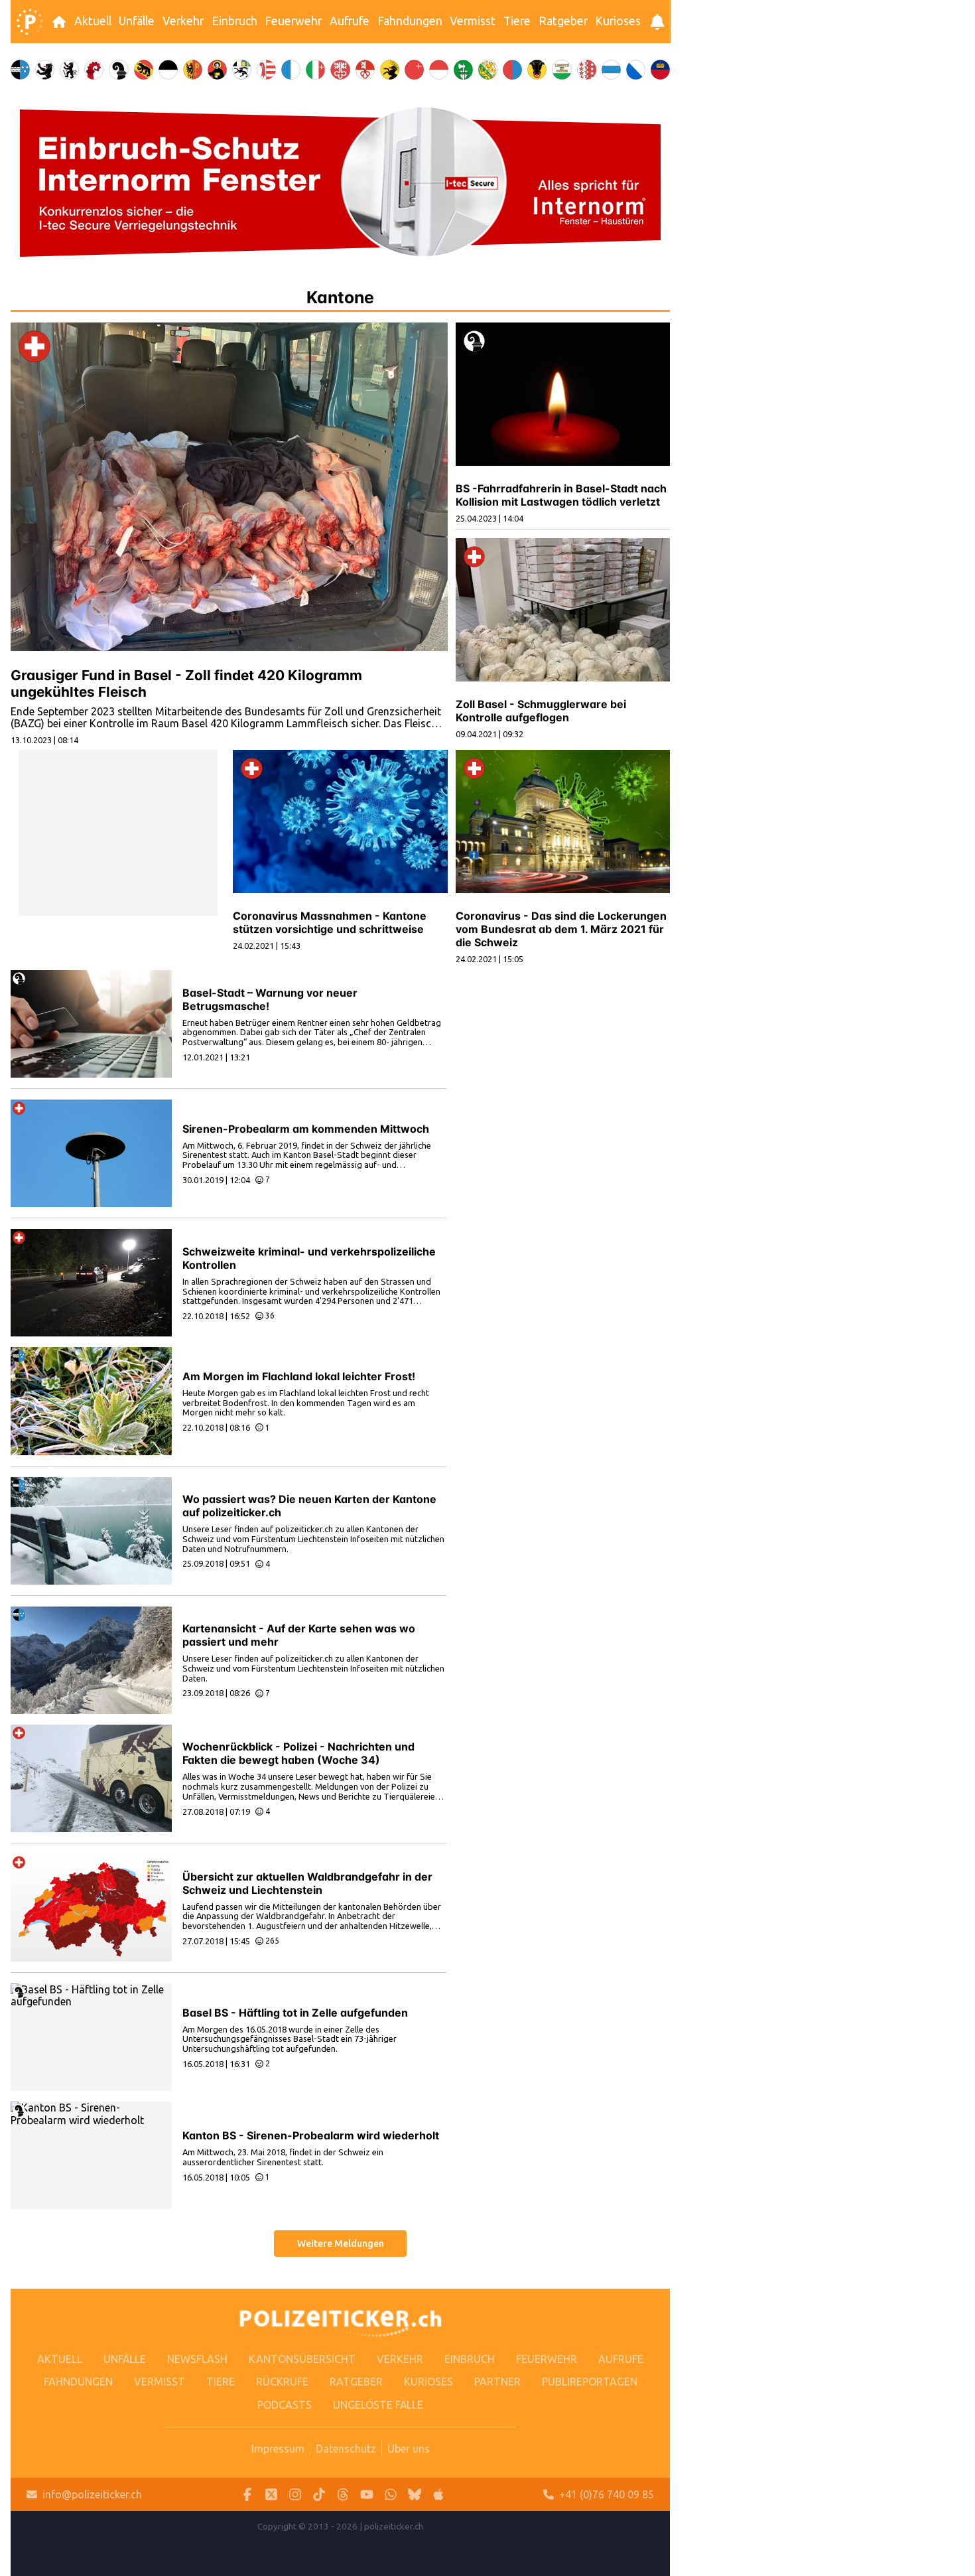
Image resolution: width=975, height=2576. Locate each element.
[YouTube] (367, 2495)
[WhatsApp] (391, 2495)
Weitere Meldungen (341, 2244)
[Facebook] (247, 2495)
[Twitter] (271, 2495)
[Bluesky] (415, 2495)
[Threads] (343, 2495)
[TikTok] (319, 2495)
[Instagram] (295, 2495)
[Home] (30, 22)
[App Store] (438, 2495)
